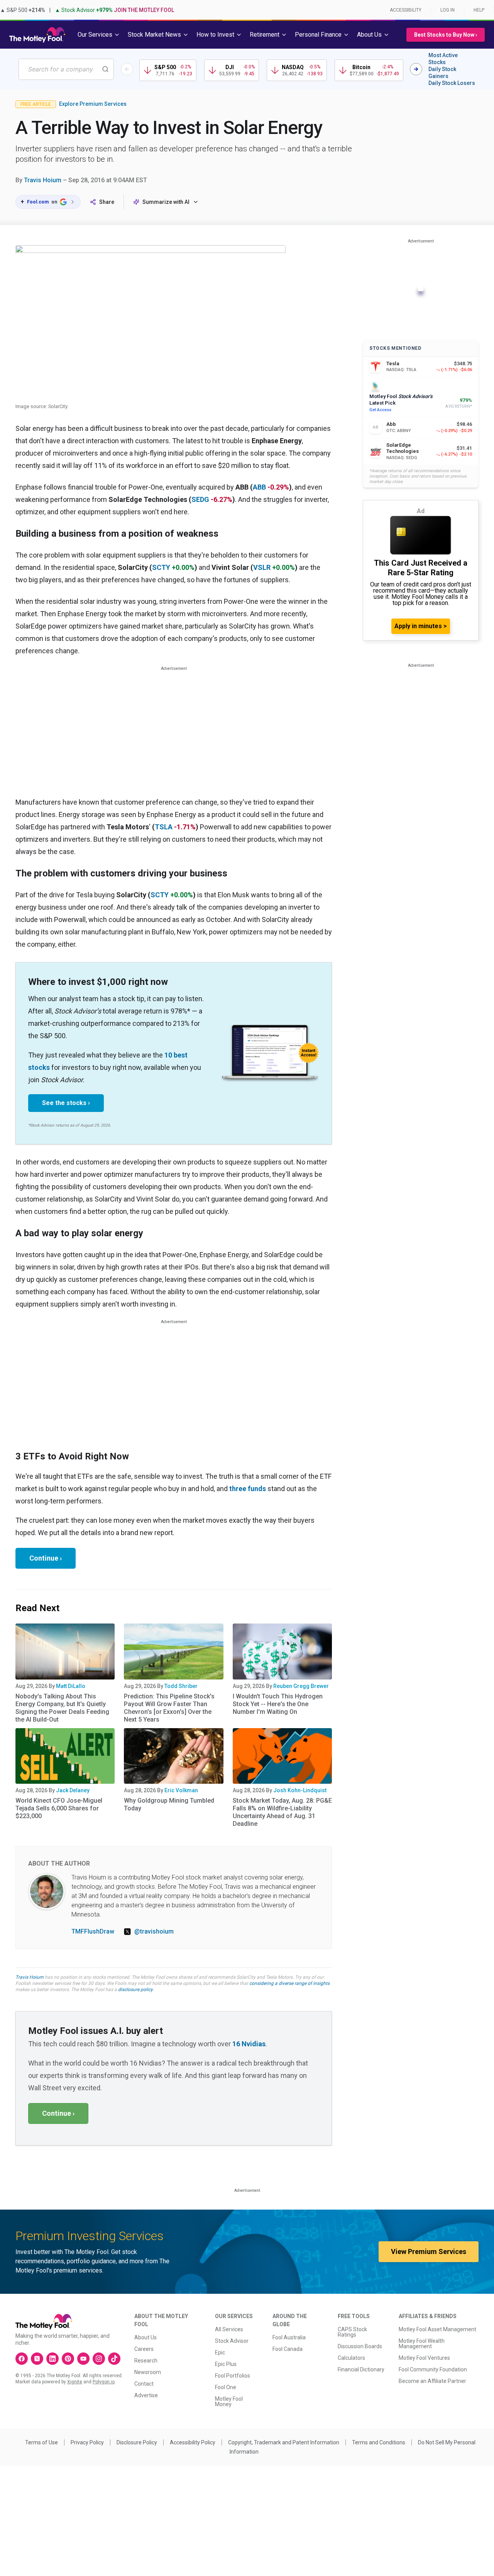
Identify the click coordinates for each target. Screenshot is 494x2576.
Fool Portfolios (233, 2376)
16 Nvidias (249, 2044)
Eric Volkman (181, 1790)
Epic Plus (226, 2364)
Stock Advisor (232, 2341)
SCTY (161, 567)
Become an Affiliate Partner (432, 2381)
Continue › (46, 1558)
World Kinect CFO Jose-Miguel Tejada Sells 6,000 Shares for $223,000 (59, 1808)
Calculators (351, 2358)
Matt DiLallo (71, 1686)
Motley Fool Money (229, 2401)
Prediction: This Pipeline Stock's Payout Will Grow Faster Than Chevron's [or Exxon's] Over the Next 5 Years (169, 1708)
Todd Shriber (181, 1686)
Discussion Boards (360, 2346)
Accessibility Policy (193, 2442)
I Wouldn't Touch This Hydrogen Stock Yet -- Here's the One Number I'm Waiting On (278, 1704)
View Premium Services (429, 2251)
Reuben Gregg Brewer (301, 1686)
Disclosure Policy (137, 2442)
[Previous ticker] (127, 69)
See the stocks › (66, 1103)
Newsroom (148, 2372)
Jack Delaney (73, 1790)
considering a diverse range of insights (289, 1983)
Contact (144, 2384)
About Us (145, 2337)
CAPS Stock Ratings (352, 2332)
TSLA (164, 827)
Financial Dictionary (361, 2369)
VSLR (262, 567)
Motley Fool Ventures (424, 2358)
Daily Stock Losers (452, 83)
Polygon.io (104, 2382)
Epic (220, 2352)
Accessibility (406, 10)
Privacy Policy (87, 2442)
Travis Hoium (43, 180)
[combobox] (66, 69)
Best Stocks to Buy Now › (446, 35)
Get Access (380, 410)
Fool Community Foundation (433, 2369)
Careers (144, 2349)
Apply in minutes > (421, 626)
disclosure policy (135, 1990)
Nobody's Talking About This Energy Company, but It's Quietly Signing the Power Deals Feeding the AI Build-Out (62, 1708)
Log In (447, 10)
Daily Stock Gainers (442, 73)
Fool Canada (288, 2349)
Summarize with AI (166, 202)
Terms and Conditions (379, 2442)
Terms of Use (41, 2442)
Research (146, 2361)
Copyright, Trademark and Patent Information (284, 2442)
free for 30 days (88, 1983)
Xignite (75, 2382)
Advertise (146, 2395)
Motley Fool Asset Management (437, 2329)
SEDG (200, 499)
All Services (229, 2329)
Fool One (226, 2387)
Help (479, 10)
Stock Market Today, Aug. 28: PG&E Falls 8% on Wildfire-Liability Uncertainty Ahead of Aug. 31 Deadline (282, 1812)
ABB (259, 487)
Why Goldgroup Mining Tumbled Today (169, 1804)
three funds (248, 1489)
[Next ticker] (416, 69)
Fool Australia (289, 2337)
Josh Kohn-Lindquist (300, 1790)
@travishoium (154, 1931)
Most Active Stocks (443, 59)
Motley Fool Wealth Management (422, 2344)
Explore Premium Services (93, 104)
